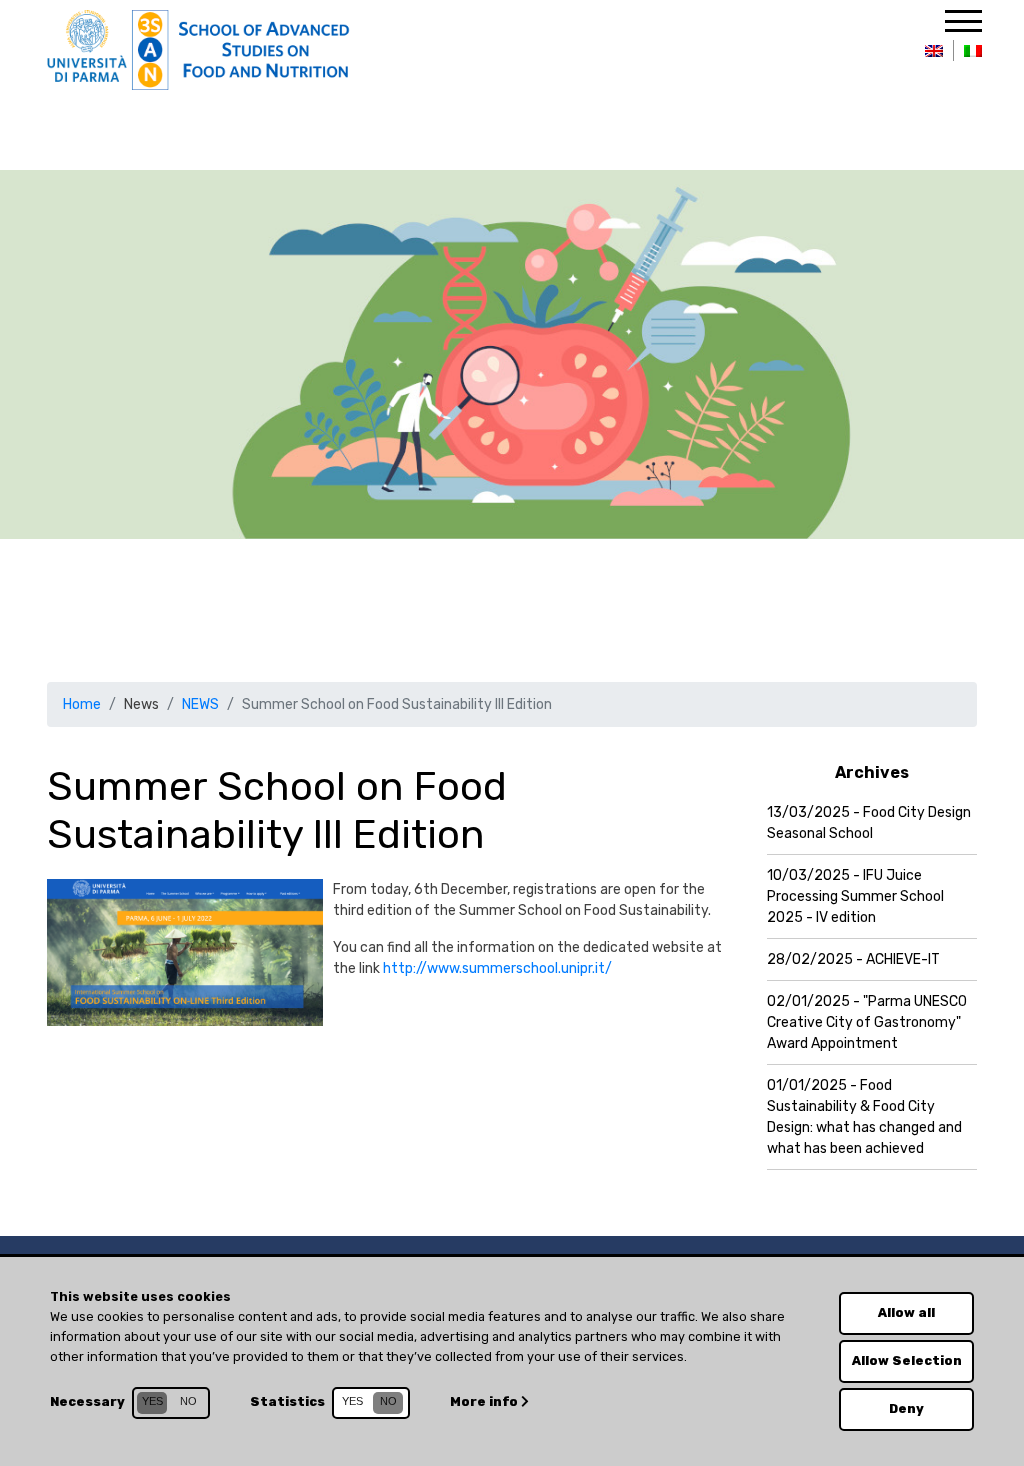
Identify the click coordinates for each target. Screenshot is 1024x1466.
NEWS (200, 704)
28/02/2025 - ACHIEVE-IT (853, 959)
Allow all (906, 1312)
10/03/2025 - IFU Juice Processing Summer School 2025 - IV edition (855, 896)
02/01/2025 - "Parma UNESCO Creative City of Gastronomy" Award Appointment (867, 1022)
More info (485, 1401)
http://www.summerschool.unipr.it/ (497, 968)
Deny (906, 1408)
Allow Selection (907, 1360)
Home (82, 704)
